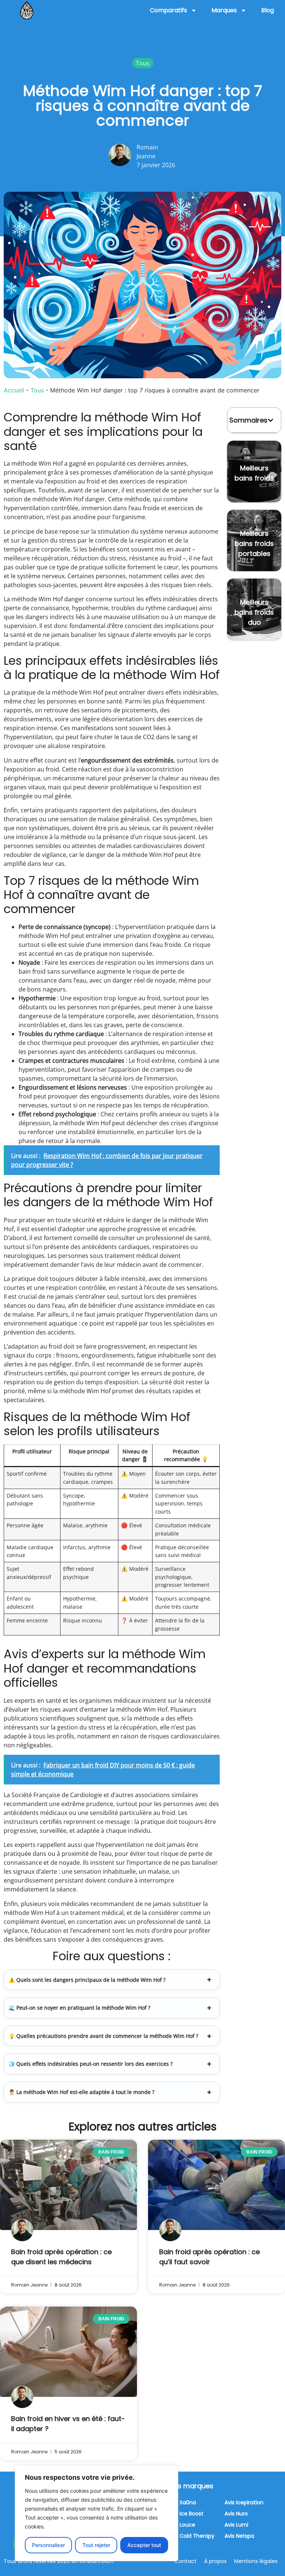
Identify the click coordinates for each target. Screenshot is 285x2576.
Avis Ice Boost (186, 2514)
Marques (224, 10)
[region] (96, 2513)
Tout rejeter (96, 2545)
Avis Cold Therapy (191, 2536)
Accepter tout (144, 2545)
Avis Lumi (236, 2525)
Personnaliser (48, 2545)
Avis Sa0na (182, 2502)
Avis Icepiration (244, 2502)
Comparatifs (168, 10)
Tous (37, 390)
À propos (215, 2561)
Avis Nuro (236, 2514)
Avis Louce (182, 2525)
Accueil (14, 390)
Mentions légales (256, 2561)
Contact (186, 2561)
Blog (268, 10)
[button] (271, 420)
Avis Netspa (239, 2536)
